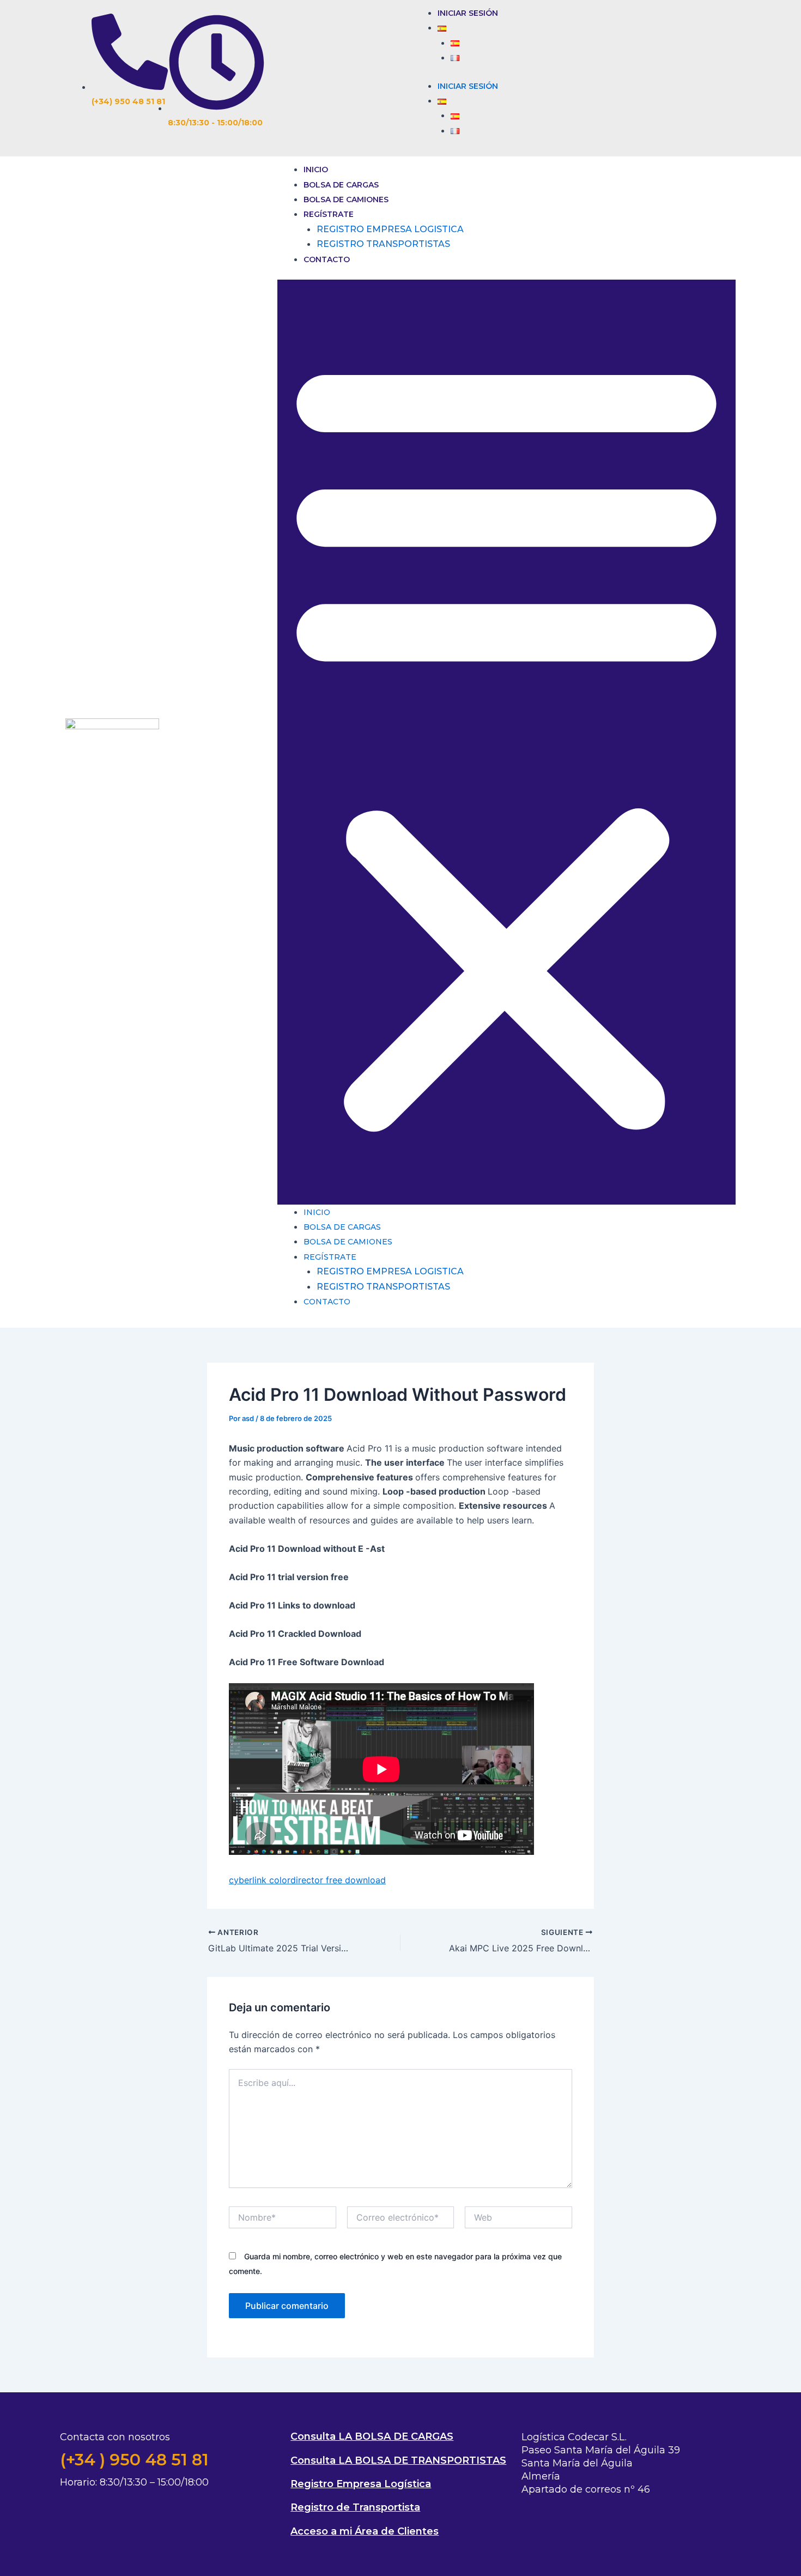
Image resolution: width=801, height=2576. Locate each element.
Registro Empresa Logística (361, 2484)
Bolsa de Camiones (346, 199)
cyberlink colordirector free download (307, 1880)
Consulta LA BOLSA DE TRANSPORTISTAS (398, 2460)
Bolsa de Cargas (341, 185)
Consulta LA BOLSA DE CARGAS (372, 2436)
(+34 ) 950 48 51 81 (134, 2460)
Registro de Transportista (355, 2507)
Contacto (327, 259)
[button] (506, 742)
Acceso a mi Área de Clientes (365, 2531)
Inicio (316, 170)
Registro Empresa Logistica (390, 229)
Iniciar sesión (468, 13)
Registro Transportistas (383, 244)
